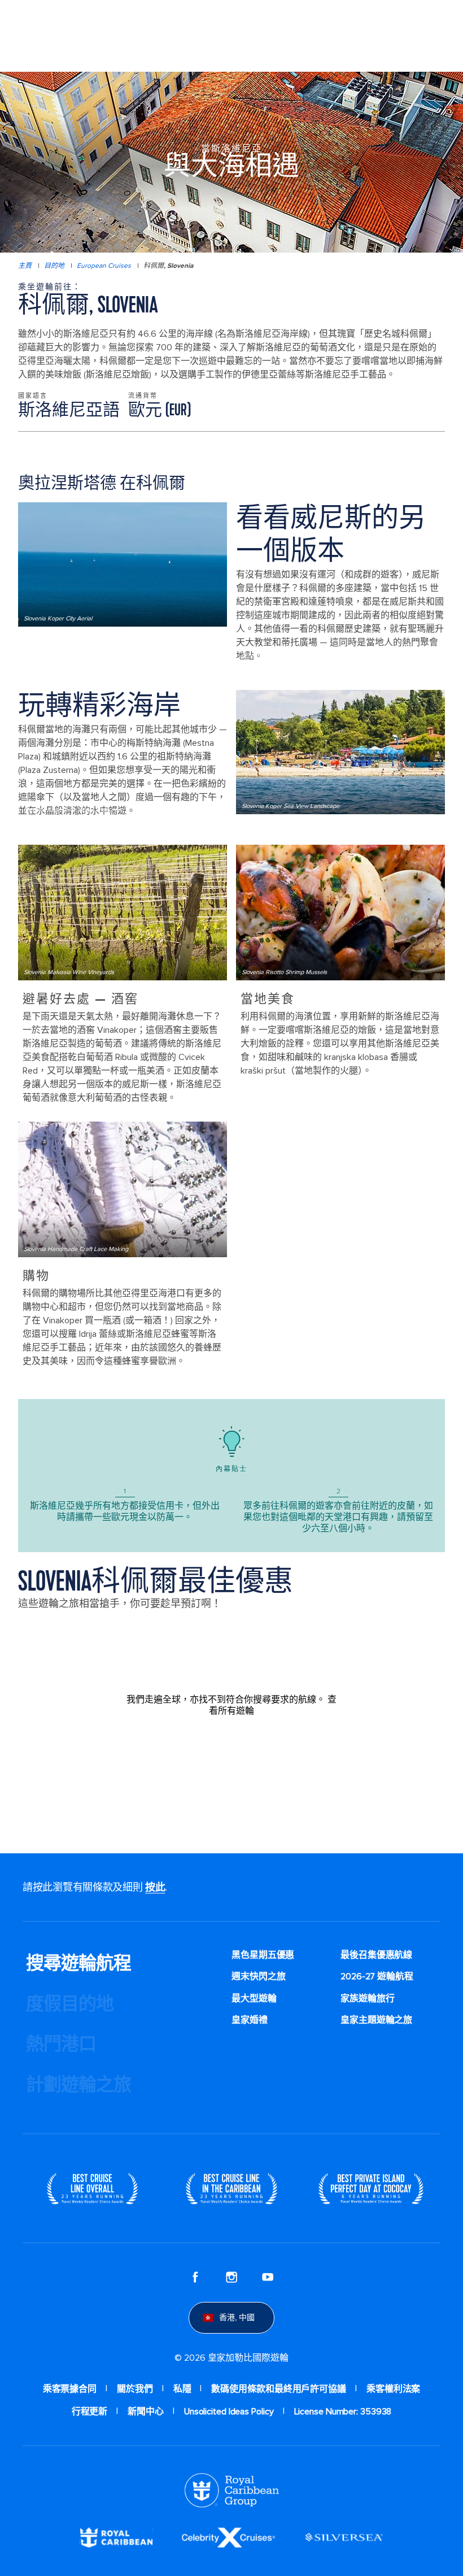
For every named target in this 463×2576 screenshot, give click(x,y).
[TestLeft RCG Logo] (232, 2490)
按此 (155, 1887)
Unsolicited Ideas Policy (229, 2412)
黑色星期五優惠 (263, 1955)
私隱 (182, 2389)
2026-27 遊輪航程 (377, 1976)
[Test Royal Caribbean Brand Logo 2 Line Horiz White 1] (116, 2537)
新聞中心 (146, 2412)
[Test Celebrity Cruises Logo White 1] (228, 2537)
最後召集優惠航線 (376, 1955)
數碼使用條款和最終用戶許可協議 (279, 2389)
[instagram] (231, 2277)
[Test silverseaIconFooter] (344, 2537)
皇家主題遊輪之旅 (376, 2020)
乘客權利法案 (393, 2389)
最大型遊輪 (254, 1999)
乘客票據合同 (70, 2389)
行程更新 (90, 2412)
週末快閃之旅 (258, 1976)
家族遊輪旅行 (367, 1999)
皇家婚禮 (250, 2020)
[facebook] (195, 2277)
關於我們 (135, 2389)
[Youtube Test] (268, 2277)
